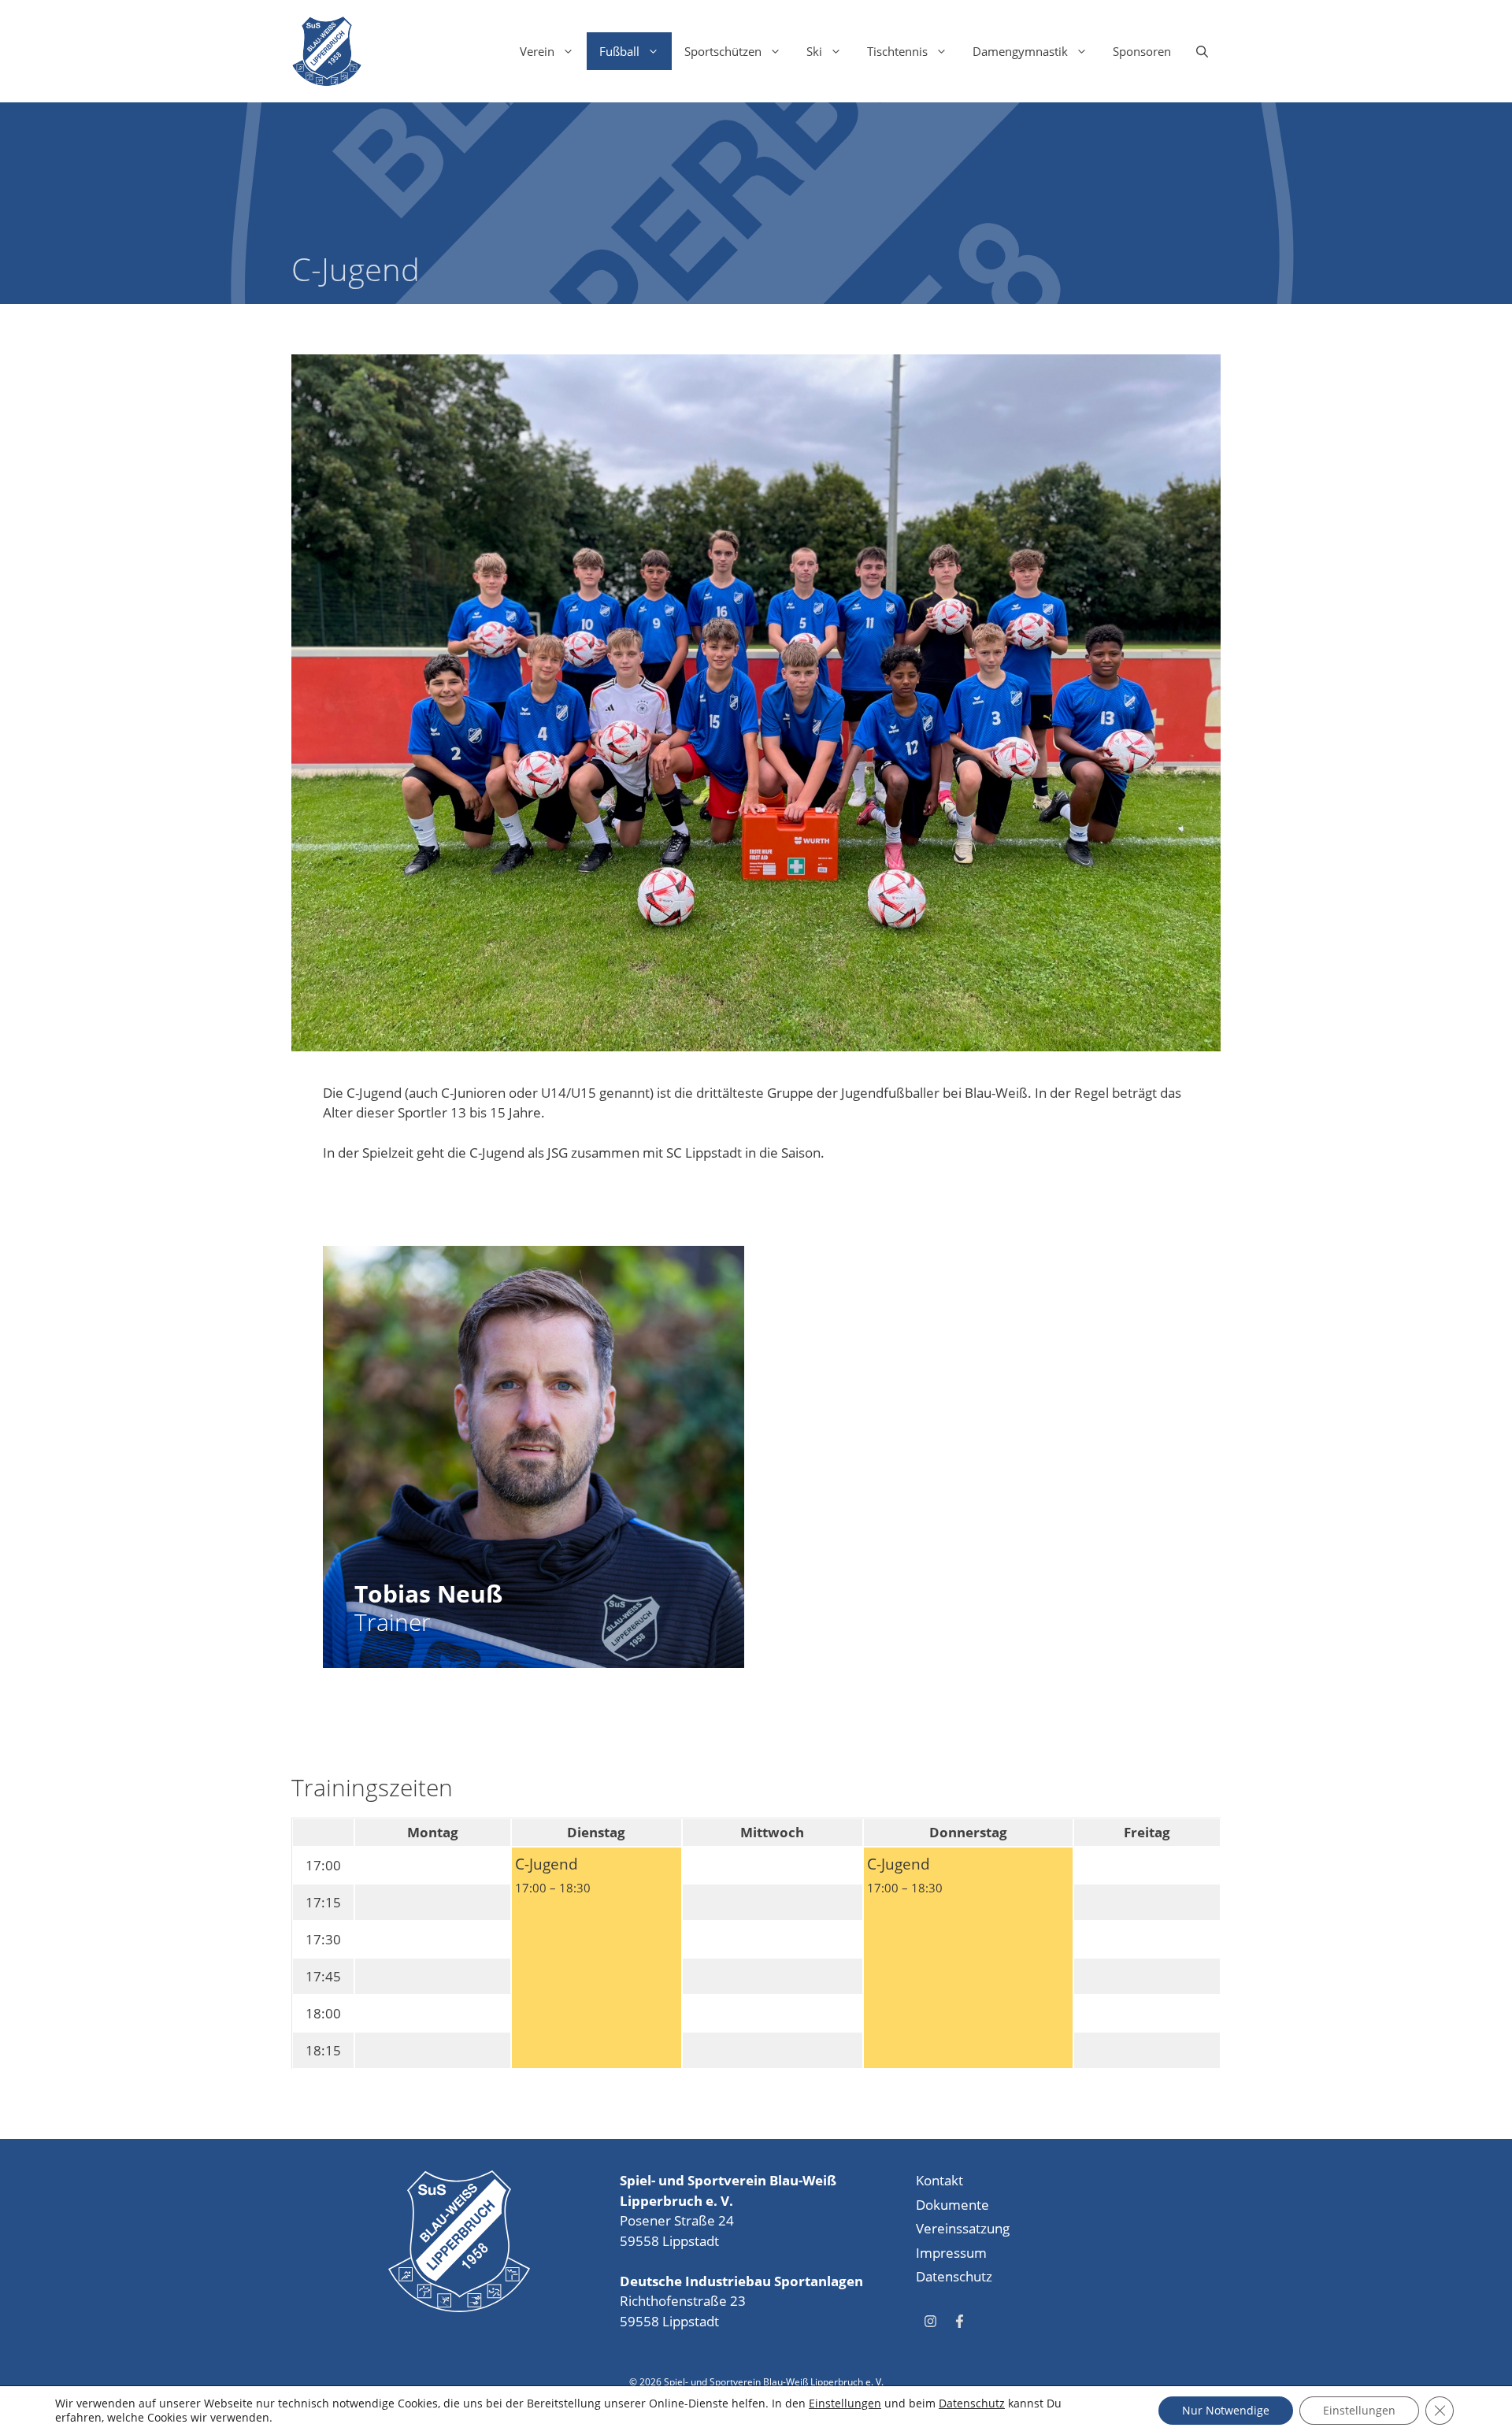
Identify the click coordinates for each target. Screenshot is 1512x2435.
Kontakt (939, 2180)
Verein (537, 51)
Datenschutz (954, 2276)
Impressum (951, 2253)
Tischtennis (897, 51)
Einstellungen (845, 2403)
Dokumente (952, 2205)
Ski (814, 51)
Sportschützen (723, 51)
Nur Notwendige (1226, 2410)
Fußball (619, 51)
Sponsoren (1142, 51)
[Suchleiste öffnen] (1202, 51)
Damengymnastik (1020, 51)
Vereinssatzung (963, 2228)
